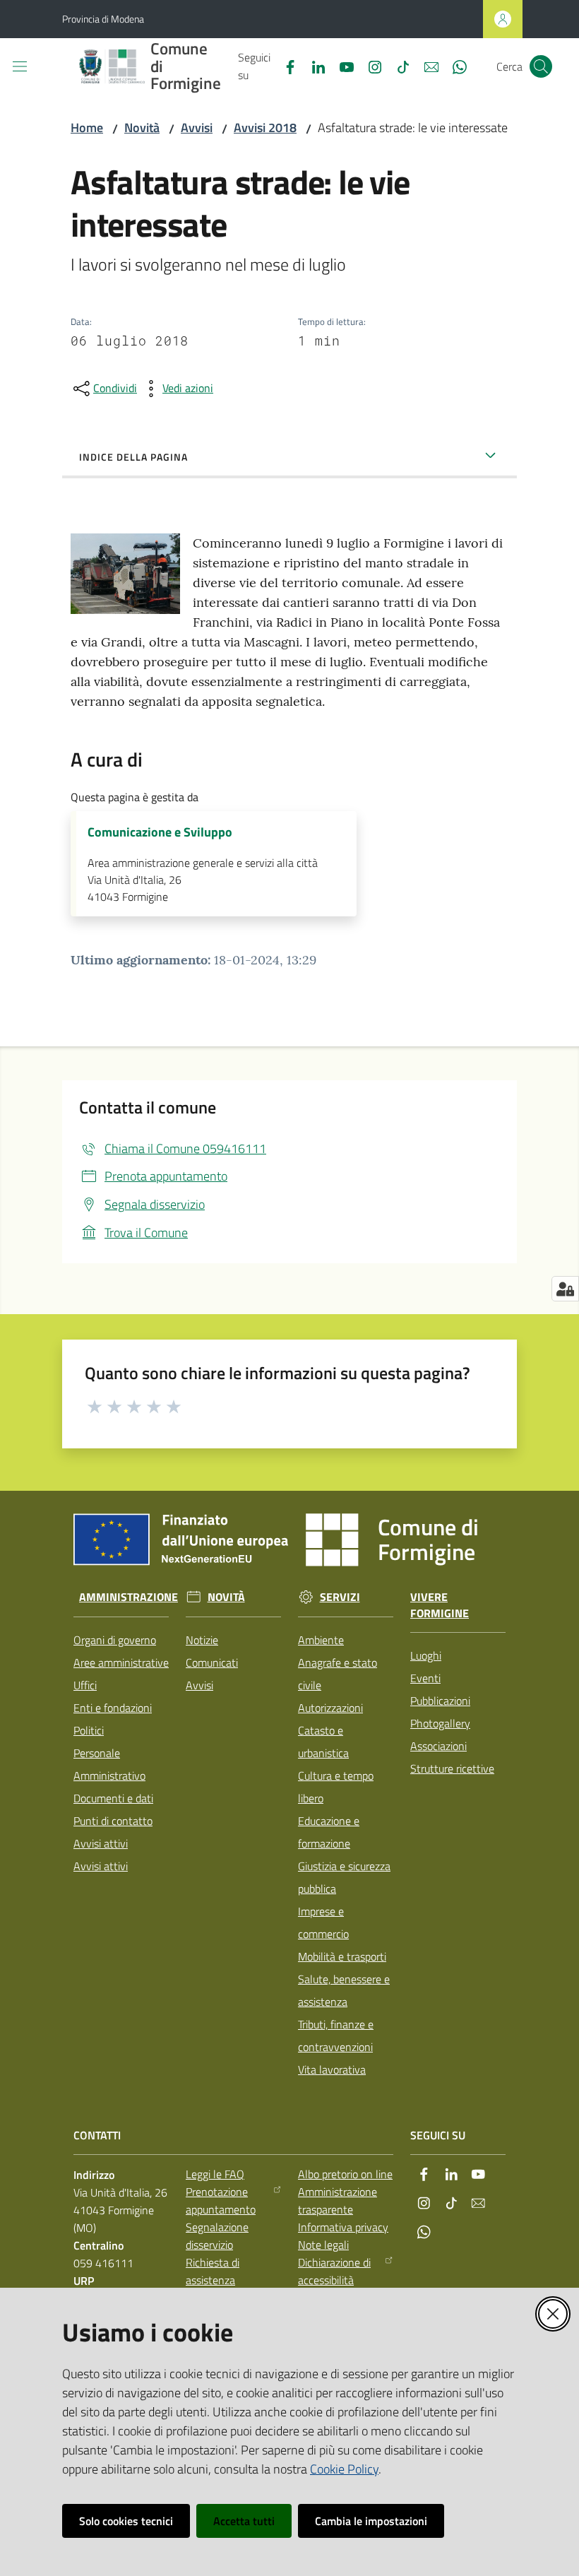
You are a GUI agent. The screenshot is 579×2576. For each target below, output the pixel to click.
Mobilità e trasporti (342, 1956)
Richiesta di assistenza (213, 2271)
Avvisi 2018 (265, 128)
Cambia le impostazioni (371, 2521)
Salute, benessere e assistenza (344, 1990)
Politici (89, 1730)
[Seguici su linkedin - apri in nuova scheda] (313, 66)
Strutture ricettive (452, 1768)
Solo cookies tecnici (126, 2521)
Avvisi (197, 128)
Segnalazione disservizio (217, 2236)
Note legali (323, 2245)
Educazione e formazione (329, 1832)
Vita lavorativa (332, 2069)
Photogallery (440, 1723)
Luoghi (426, 1655)
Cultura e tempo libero (336, 1787)
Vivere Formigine (440, 1605)
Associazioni (438, 1746)
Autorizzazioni (330, 1708)
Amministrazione (129, 1597)
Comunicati (212, 1662)
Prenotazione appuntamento (221, 2200)
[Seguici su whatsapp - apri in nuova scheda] (454, 66)
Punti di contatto (113, 1821)
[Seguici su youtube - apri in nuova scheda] (341, 66)
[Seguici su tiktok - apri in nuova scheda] (398, 66)
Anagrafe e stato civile (338, 1674)
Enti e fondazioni (113, 1708)
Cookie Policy (344, 2469)
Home (87, 128)
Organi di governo (115, 1640)
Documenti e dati (113, 1798)
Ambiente (321, 1640)
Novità (142, 128)
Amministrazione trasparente (338, 2200)
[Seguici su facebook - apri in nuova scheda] (285, 66)
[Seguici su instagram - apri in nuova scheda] (369, 66)
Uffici (85, 1685)
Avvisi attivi (101, 1843)
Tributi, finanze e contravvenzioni (336, 2036)
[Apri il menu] (20, 66)
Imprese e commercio (323, 1922)
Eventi (425, 1678)
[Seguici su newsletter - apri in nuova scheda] (426, 66)
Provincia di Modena (103, 19)
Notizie (202, 1640)
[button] (541, 66)
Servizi (340, 1597)
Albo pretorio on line (345, 2174)
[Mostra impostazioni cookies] (565, 1289)
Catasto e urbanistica (323, 1742)
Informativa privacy (343, 2227)
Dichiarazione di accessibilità (334, 2271)
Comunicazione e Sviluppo (160, 832)
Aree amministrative (121, 1662)
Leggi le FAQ (215, 2174)
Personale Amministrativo (109, 1764)
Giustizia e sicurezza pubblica (344, 1877)
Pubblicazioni (440, 1701)
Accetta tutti (244, 2521)
